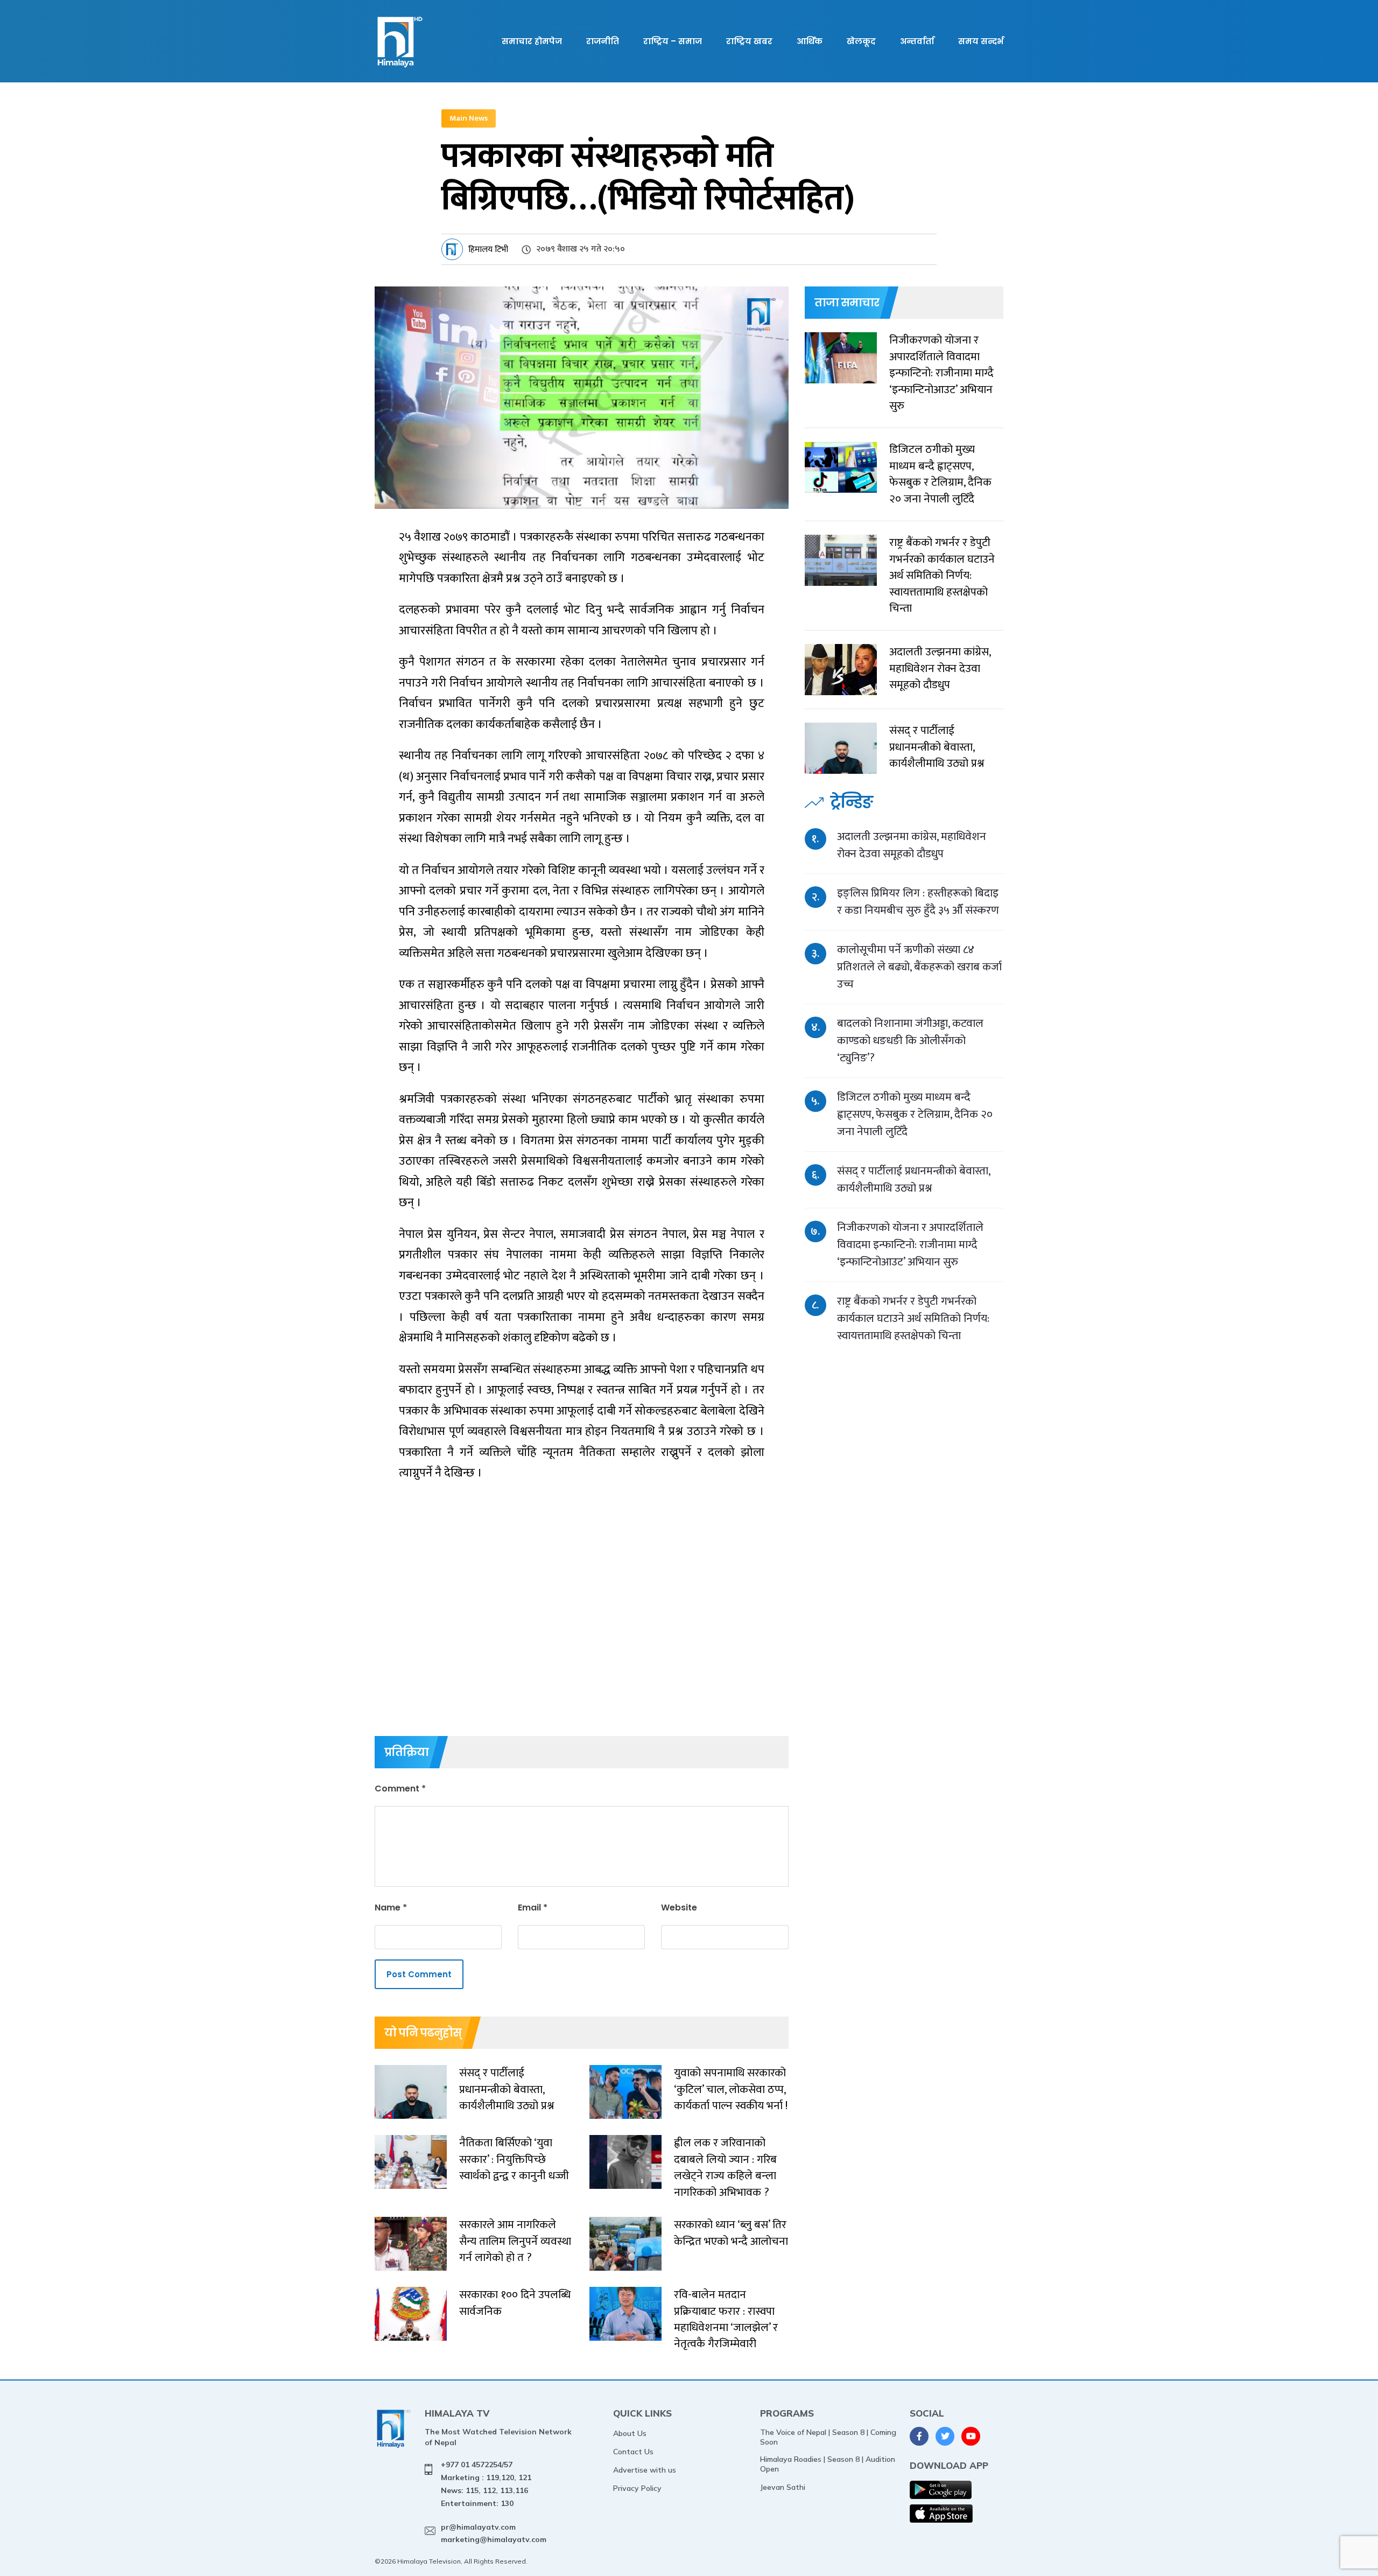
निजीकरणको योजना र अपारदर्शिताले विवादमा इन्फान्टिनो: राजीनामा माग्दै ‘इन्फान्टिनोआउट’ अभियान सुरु (910, 1245)
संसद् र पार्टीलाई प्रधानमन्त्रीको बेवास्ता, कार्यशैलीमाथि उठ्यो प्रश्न (913, 1179)
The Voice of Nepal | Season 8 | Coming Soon (828, 2437)
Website (679, 1907)
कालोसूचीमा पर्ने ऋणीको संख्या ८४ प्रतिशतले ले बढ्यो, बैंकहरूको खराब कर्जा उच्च (919, 967)
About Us (630, 2433)
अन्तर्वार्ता (917, 41)
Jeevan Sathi (783, 2487)
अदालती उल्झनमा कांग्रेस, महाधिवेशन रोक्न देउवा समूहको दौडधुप (912, 845)
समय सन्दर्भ (981, 41)
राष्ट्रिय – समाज (673, 41)
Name (391, 1907)
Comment (400, 1788)
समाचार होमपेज (532, 41)
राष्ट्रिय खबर (749, 41)
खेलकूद (861, 41)
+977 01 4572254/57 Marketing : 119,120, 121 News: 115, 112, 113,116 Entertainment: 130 (486, 2484)
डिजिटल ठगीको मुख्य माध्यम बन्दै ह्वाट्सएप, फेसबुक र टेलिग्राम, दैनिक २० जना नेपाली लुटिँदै (915, 1114)
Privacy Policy (637, 2488)
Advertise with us (645, 2470)
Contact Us (633, 2452)
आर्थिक (810, 41)
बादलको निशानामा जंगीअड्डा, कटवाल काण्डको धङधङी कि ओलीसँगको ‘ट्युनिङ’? (910, 1041)
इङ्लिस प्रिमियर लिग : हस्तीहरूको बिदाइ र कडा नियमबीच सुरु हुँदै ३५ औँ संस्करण (918, 902)
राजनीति (603, 41)
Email (533, 1907)
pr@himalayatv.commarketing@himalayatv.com (494, 2533)
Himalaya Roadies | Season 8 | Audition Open (828, 2464)
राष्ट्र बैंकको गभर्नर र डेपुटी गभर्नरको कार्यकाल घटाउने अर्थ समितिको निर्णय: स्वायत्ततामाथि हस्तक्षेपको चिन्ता (913, 1318)
